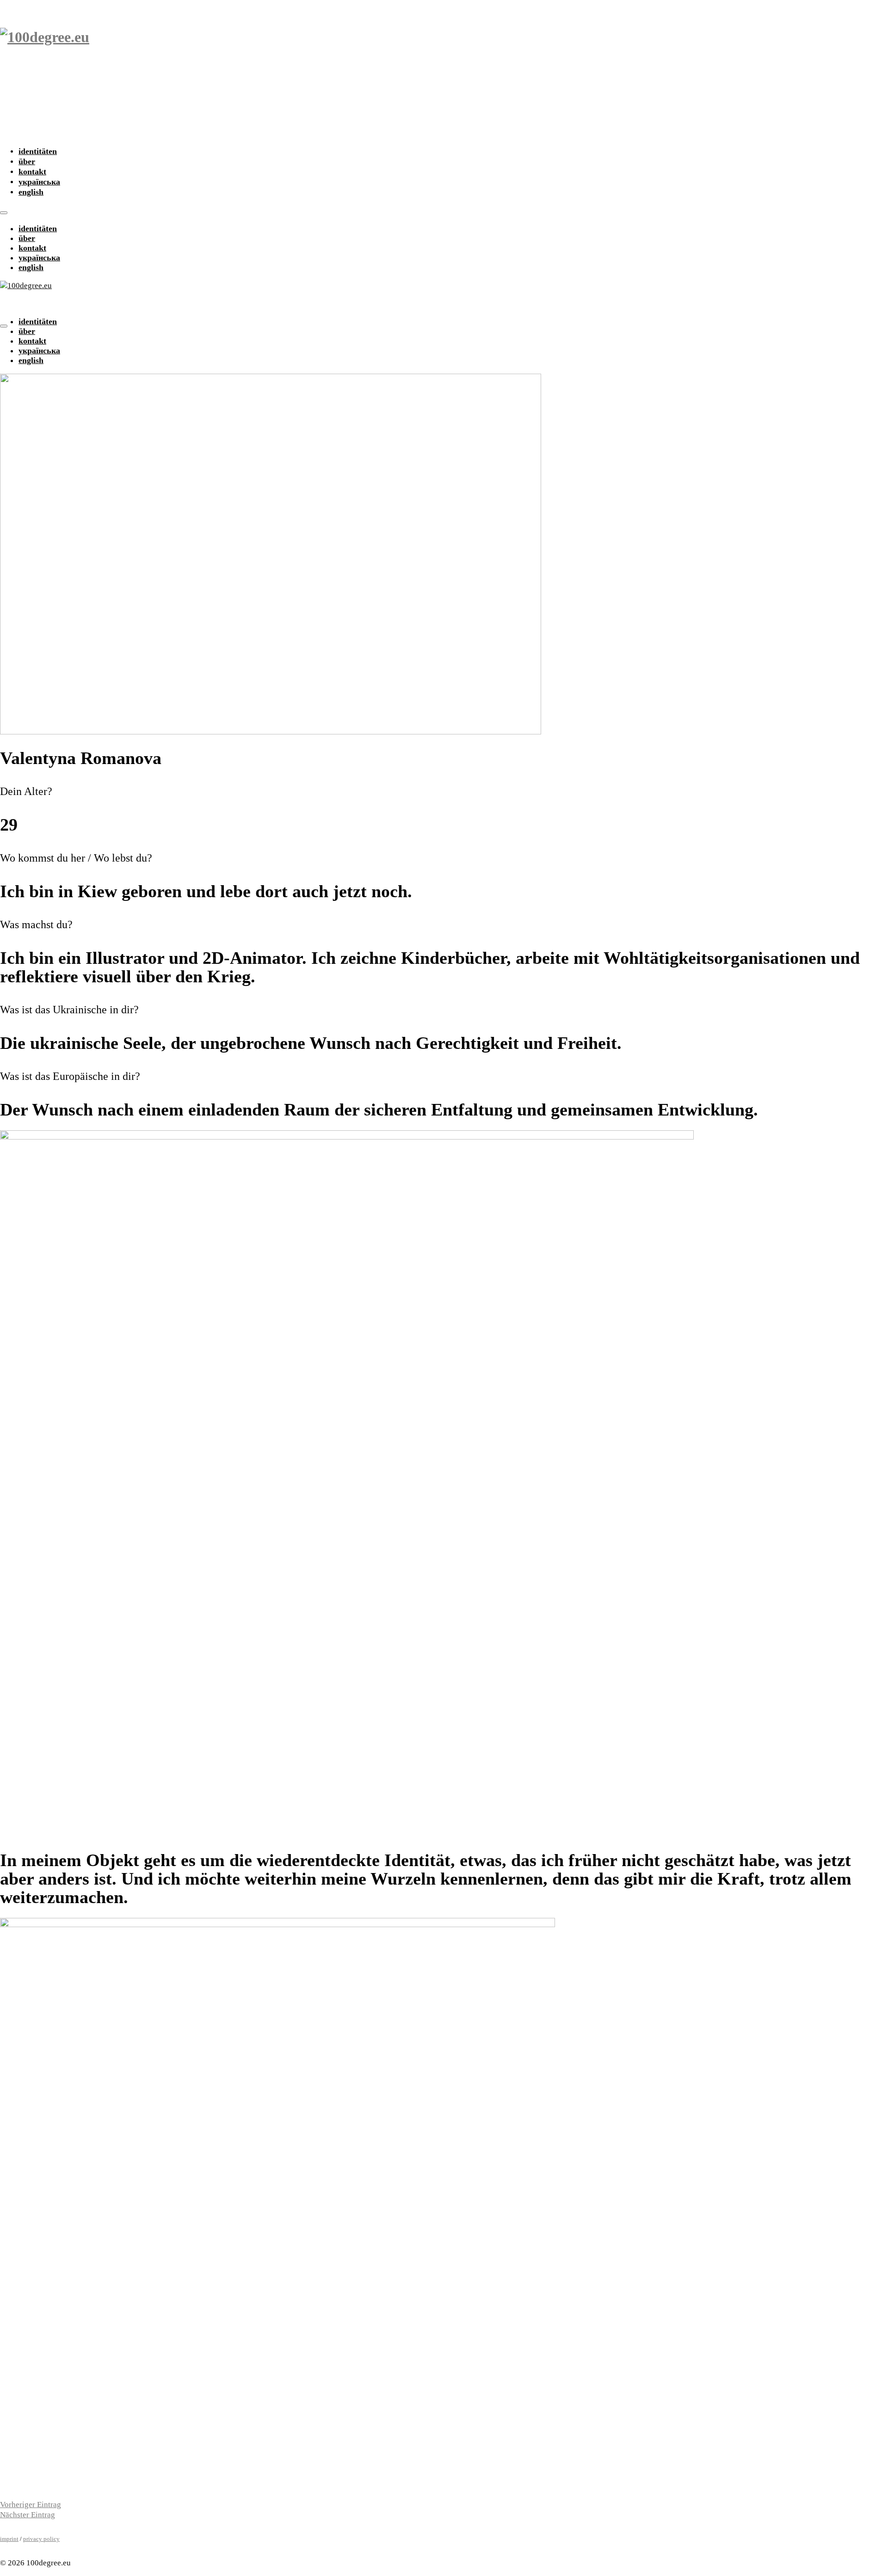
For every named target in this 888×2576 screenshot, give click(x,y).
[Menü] (4, 213)
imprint (9, 2539)
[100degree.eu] (444, 71)
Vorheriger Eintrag (31, 2505)
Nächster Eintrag (28, 2515)
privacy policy (41, 2539)
